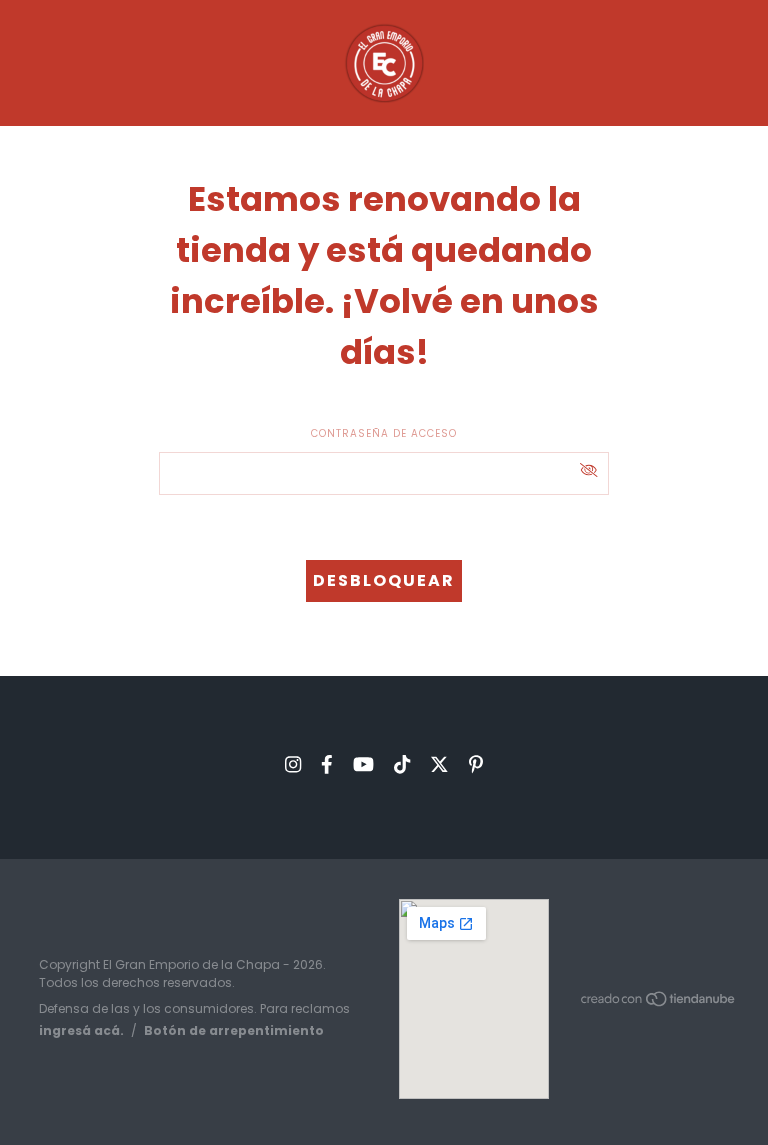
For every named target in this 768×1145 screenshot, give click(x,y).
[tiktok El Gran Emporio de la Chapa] (402, 764)
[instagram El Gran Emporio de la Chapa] (293, 764)
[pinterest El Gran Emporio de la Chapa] (476, 764)
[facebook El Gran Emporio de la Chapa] (327, 764)
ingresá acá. (81, 1030)
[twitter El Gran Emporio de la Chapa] (439, 764)
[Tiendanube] (659, 1003)
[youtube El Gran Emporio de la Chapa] (363, 764)
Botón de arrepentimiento (234, 1030)
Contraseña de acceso (384, 433)
